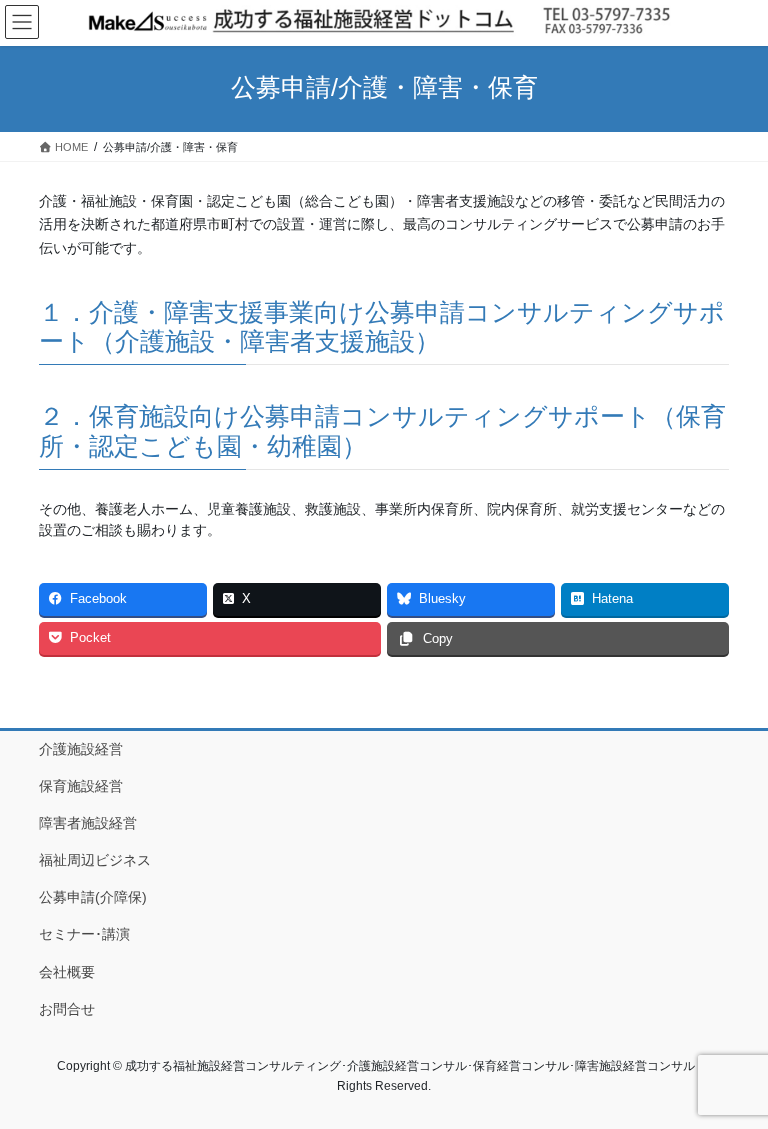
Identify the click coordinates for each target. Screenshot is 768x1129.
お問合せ (67, 1009)
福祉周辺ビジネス (95, 860)
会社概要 (67, 972)
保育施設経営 (81, 786)
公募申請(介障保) (93, 897)
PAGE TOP (731, 1077)
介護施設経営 (81, 749)
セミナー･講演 (84, 934)
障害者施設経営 (88, 823)
